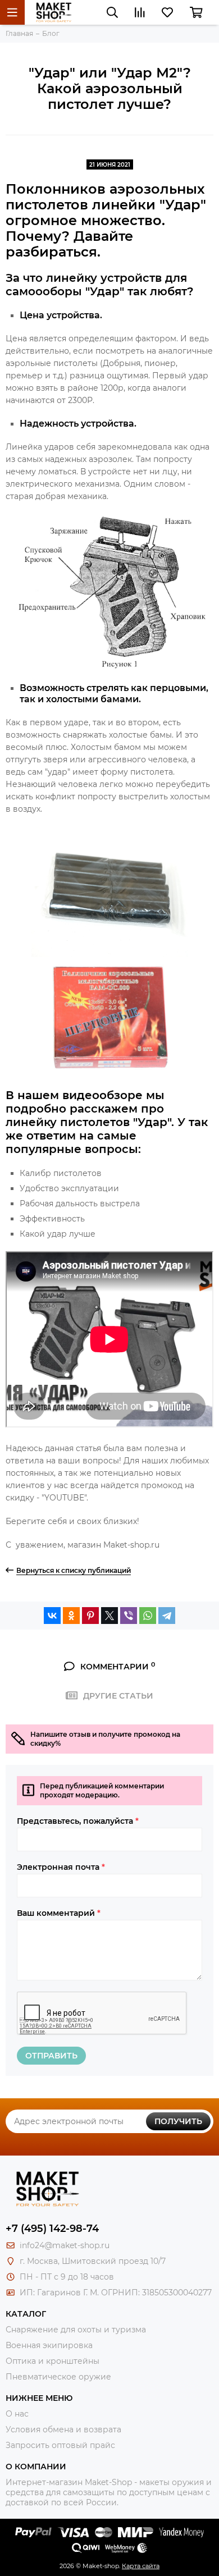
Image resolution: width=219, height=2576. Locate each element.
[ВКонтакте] (52, 1616)
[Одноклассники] (71, 1616)
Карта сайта (141, 2566)
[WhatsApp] (148, 1616)
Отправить (51, 2056)
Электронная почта (61, 1867)
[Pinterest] (90, 1616)
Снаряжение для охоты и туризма (76, 2330)
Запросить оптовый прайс (60, 2445)
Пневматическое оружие (58, 2377)
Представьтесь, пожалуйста (78, 1821)
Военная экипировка (49, 2345)
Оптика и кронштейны (53, 2361)
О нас (17, 2414)
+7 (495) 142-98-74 (52, 2229)
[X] (109, 1616)
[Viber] (129, 1616)
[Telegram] (167, 1616)
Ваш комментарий (59, 1913)
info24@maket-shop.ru (65, 2245)
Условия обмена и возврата (63, 2429)
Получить (178, 2121)
